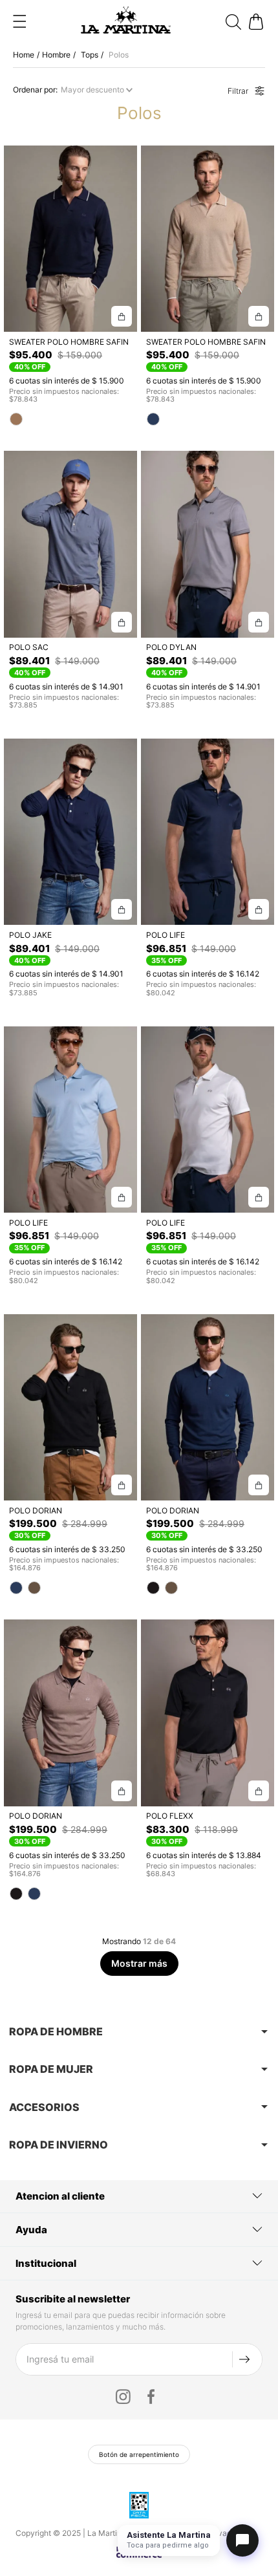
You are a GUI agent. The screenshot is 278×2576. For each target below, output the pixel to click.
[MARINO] (16, 1588)
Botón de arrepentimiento (139, 2454)
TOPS (90, 55)
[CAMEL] (16, 419)
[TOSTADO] (34, 1588)
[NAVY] (153, 419)
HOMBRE (56, 55)
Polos (119, 55)
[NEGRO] (153, 1588)
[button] (19, 21)
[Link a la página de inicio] (25, 55)
